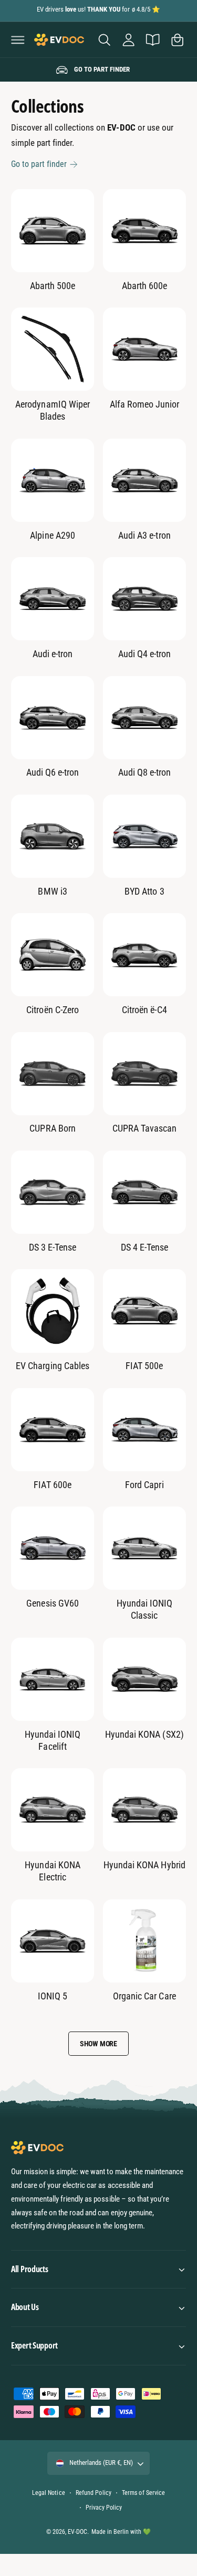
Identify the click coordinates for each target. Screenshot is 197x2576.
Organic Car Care (144, 1996)
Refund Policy (93, 2493)
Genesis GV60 (52, 1603)
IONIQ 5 (53, 1996)
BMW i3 (52, 891)
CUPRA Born (52, 1128)
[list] (98, 70)
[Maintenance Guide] (153, 39)
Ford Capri (144, 1485)
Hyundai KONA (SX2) (144, 1734)
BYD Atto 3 (144, 891)
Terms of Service (143, 2493)
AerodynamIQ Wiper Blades (52, 410)
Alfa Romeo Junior (144, 404)
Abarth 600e (144, 286)
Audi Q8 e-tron (144, 772)
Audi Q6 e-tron (53, 772)
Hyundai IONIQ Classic (144, 1609)
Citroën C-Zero (52, 1010)
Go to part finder (39, 164)
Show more (98, 2044)
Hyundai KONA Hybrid (144, 1865)
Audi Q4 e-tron (144, 654)
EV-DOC (77, 2532)
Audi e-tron (53, 654)
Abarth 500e (53, 286)
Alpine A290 (52, 535)
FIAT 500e (144, 1366)
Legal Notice (48, 2493)
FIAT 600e (52, 1485)
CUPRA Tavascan (144, 1128)
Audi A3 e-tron (144, 535)
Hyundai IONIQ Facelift (53, 1740)
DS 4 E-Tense (144, 1247)
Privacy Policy (104, 2508)
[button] (18, 39)
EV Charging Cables (52, 1366)
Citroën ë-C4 (144, 1010)
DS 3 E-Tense (53, 1247)
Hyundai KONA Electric (52, 1871)
